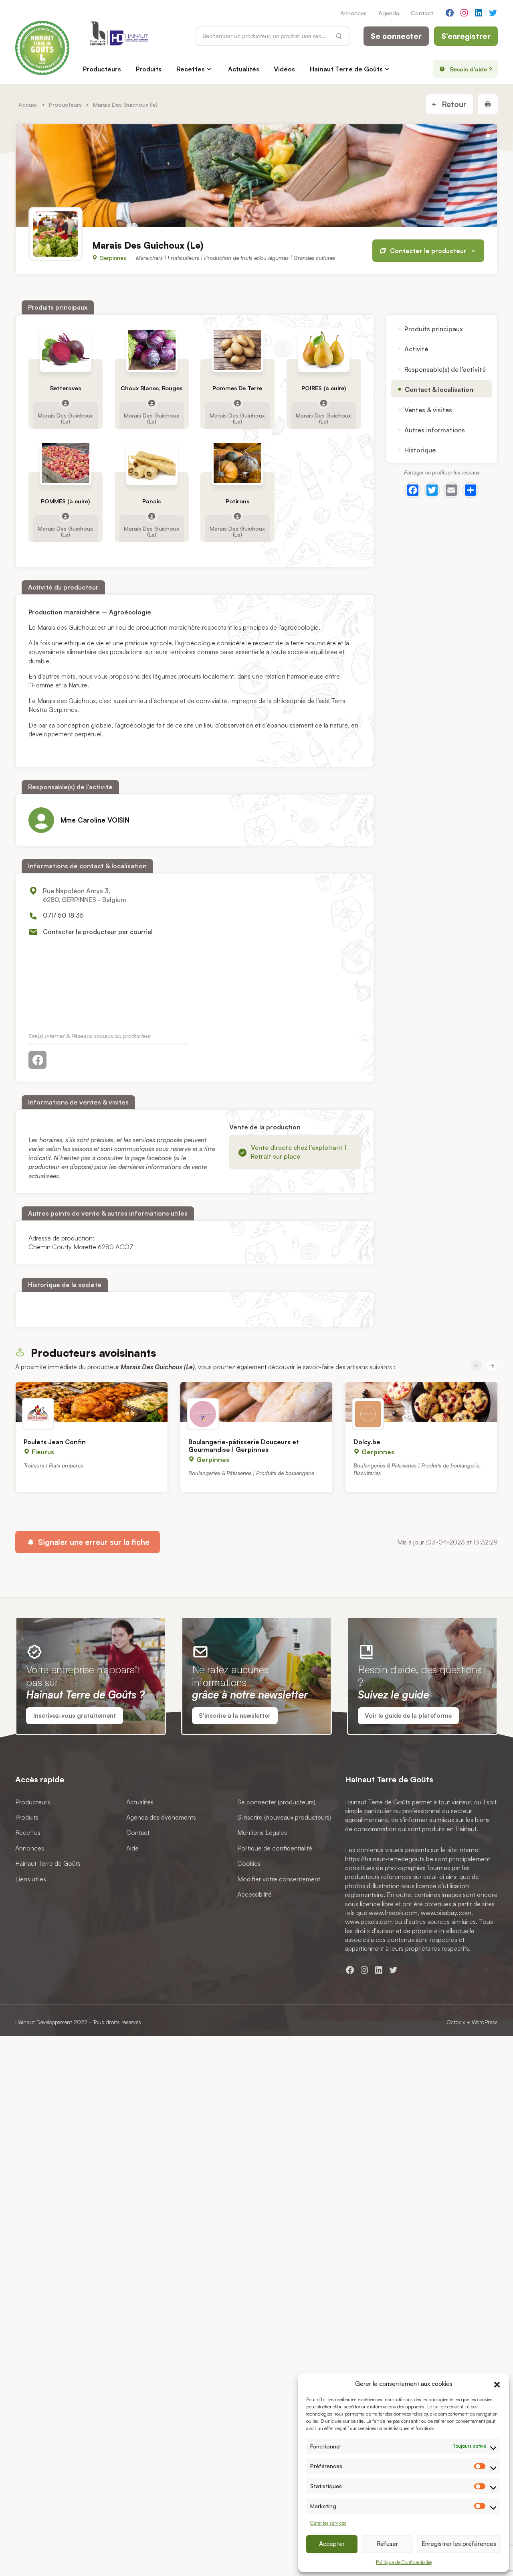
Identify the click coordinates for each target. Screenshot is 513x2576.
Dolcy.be (367, 1442)
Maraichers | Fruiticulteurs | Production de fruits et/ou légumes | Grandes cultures (235, 258)
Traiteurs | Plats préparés (53, 1465)
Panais (151, 502)
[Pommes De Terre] (238, 350)
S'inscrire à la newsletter (235, 1716)
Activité (416, 349)
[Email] (451, 490)
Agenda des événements (161, 1817)
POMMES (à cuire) (66, 502)
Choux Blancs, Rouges (151, 388)
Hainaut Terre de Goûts (346, 69)
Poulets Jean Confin (55, 1442)
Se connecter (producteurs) (276, 1802)
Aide (132, 1848)
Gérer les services (328, 2523)
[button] (497, 2383)
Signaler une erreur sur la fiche (93, 1542)
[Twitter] (432, 490)
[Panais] (152, 463)
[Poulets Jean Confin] (92, 1402)
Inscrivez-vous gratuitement (75, 1716)
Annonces (353, 13)
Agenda (389, 13)
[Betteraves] (66, 350)
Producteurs (102, 69)
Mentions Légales (262, 1833)
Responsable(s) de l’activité (445, 369)
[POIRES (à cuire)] (324, 350)
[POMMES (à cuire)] (66, 463)
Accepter (332, 2544)
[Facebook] (413, 490)
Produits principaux (434, 329)
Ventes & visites (428, 409)
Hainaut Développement (44, 2022)
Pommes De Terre (238, 388)
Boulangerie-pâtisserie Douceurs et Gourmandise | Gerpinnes (244, 1446)
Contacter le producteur (429, 251)
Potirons (238, 502)
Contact (422, 13)
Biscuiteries (367, 1473)
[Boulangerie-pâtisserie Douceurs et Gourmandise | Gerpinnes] (256, 1402)
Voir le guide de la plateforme (408, 1716)
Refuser (387, 2544)
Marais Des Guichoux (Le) (66, 418)
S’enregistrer (466, 36)
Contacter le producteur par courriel (98, 932)
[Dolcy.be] (421, 1402)
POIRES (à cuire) (324, 388)
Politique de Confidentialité (404, 2562)
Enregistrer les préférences (459, 2544)
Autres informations (435, 430)
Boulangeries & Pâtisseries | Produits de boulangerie (251, 1473)
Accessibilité (254, 1894)
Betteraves (66, 388)
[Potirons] (238, 463)
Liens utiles (31, 1879)
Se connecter (396, 36)
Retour (453, 104)
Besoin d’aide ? (471, 69)
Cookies (249, 1863)
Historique (420, 450)
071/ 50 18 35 (63, 915)
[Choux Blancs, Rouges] (152, 350)
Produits (149, 69)
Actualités (244, 69)
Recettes (191, 69)
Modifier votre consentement (279, 1879)
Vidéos (284, 69)
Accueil (28, 104)
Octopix (456, 2022)
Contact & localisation (439, 389)
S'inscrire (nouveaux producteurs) (284, 1817)
